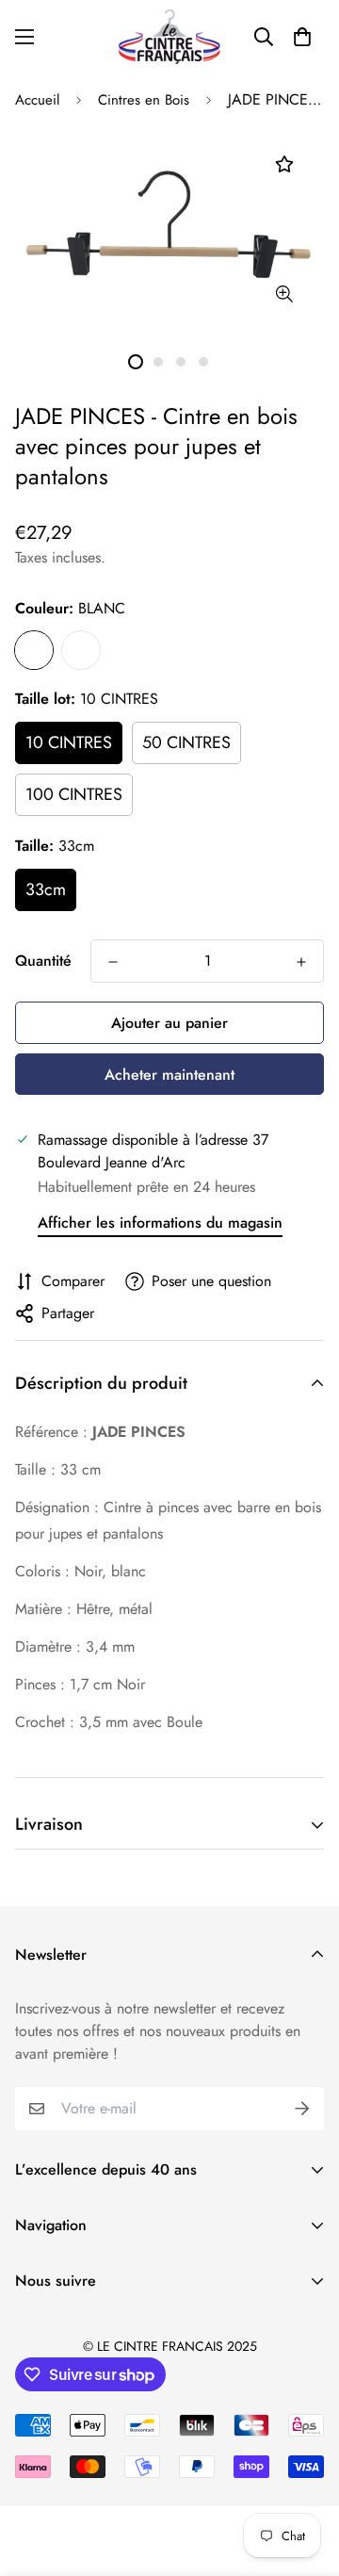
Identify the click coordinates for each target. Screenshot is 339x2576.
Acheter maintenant (169, 1075)
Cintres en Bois (144, 100)
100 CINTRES (74, 794)
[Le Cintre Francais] (169, 37)
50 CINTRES (186, 742)
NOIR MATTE (81, 650)
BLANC (34, 650)
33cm (46, 889)
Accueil (37, 100)
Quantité (43, 961)
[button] (302, 37)
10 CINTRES (69, 742)
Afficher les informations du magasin (160, 1223)
